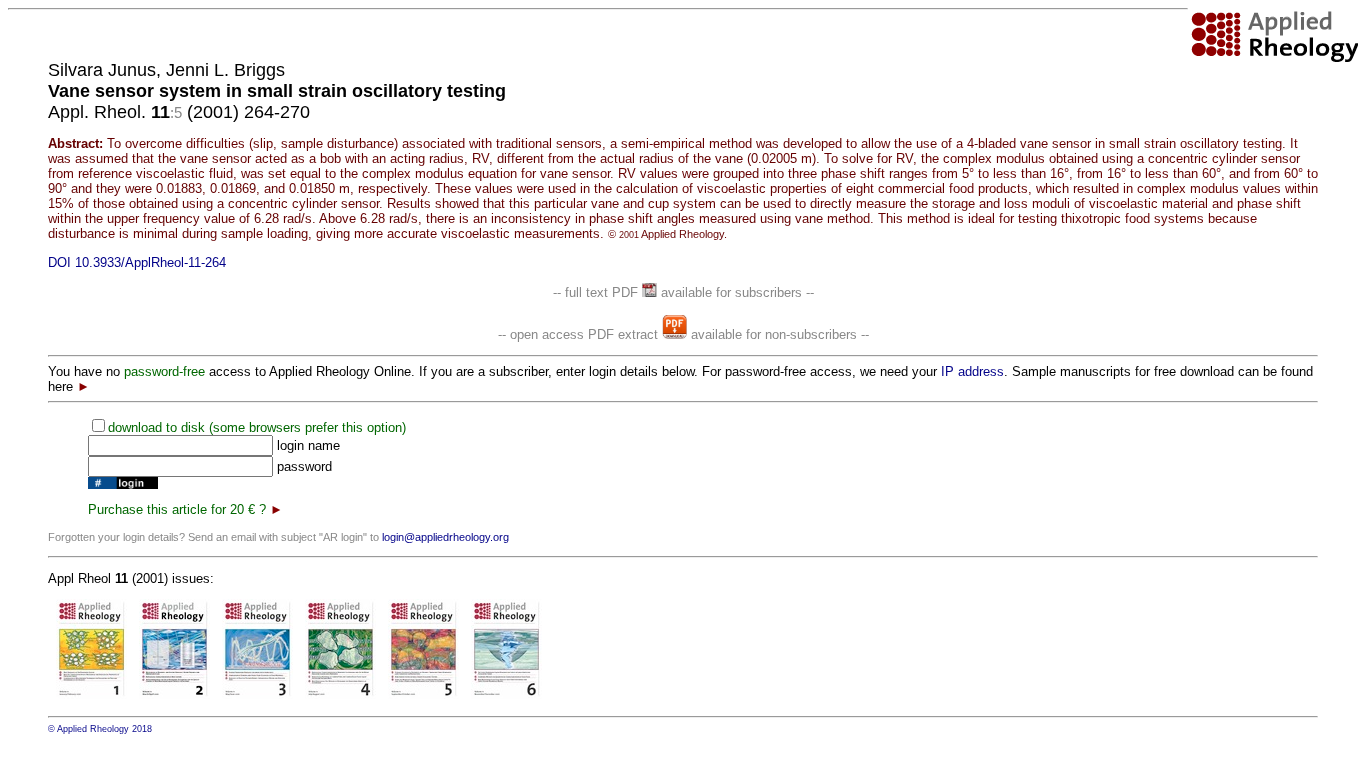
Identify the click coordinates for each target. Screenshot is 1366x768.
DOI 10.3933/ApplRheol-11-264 (137, 262)
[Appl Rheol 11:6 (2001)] (506, 694)
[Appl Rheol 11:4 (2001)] (340, 694)
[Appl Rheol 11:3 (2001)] (257, 694)
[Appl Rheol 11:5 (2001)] (423, 694)
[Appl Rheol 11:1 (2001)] (91, 694)
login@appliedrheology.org (445, 537)
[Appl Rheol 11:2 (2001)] (174, 694)
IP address (972, 371)
